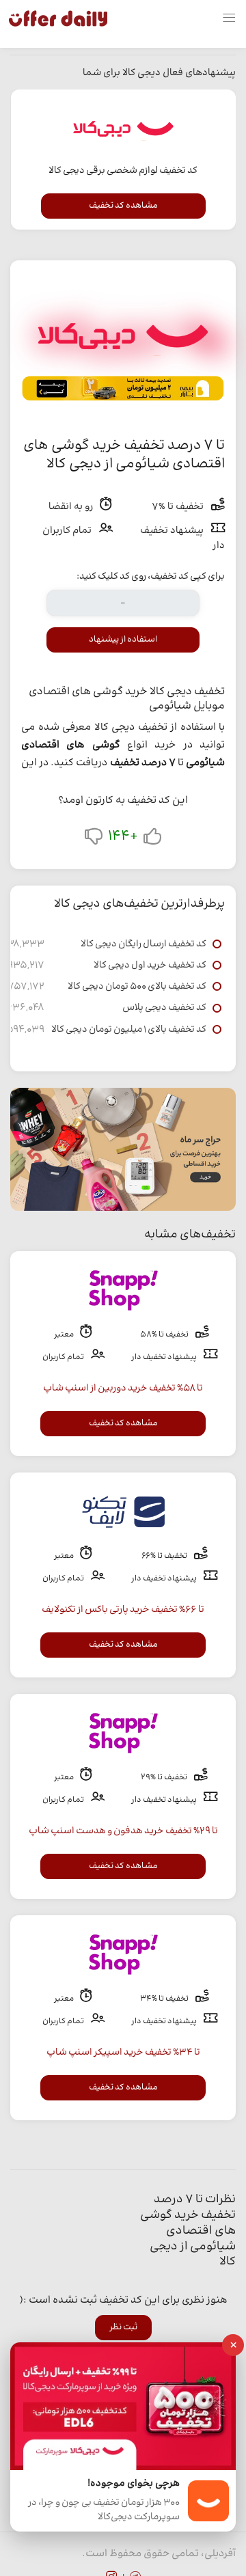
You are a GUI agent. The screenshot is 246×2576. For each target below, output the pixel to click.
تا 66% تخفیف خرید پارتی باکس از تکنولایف (123, 1610)
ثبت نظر (123, 2327)
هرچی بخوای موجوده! (134, 2484)
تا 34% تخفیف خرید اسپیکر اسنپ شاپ (123, 2053)
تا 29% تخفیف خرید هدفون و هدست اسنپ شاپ (123, 1831)
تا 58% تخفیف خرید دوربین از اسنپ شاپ (123, 1388)
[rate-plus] (152, 839)
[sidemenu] (229, 18)
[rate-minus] (94, 839)
